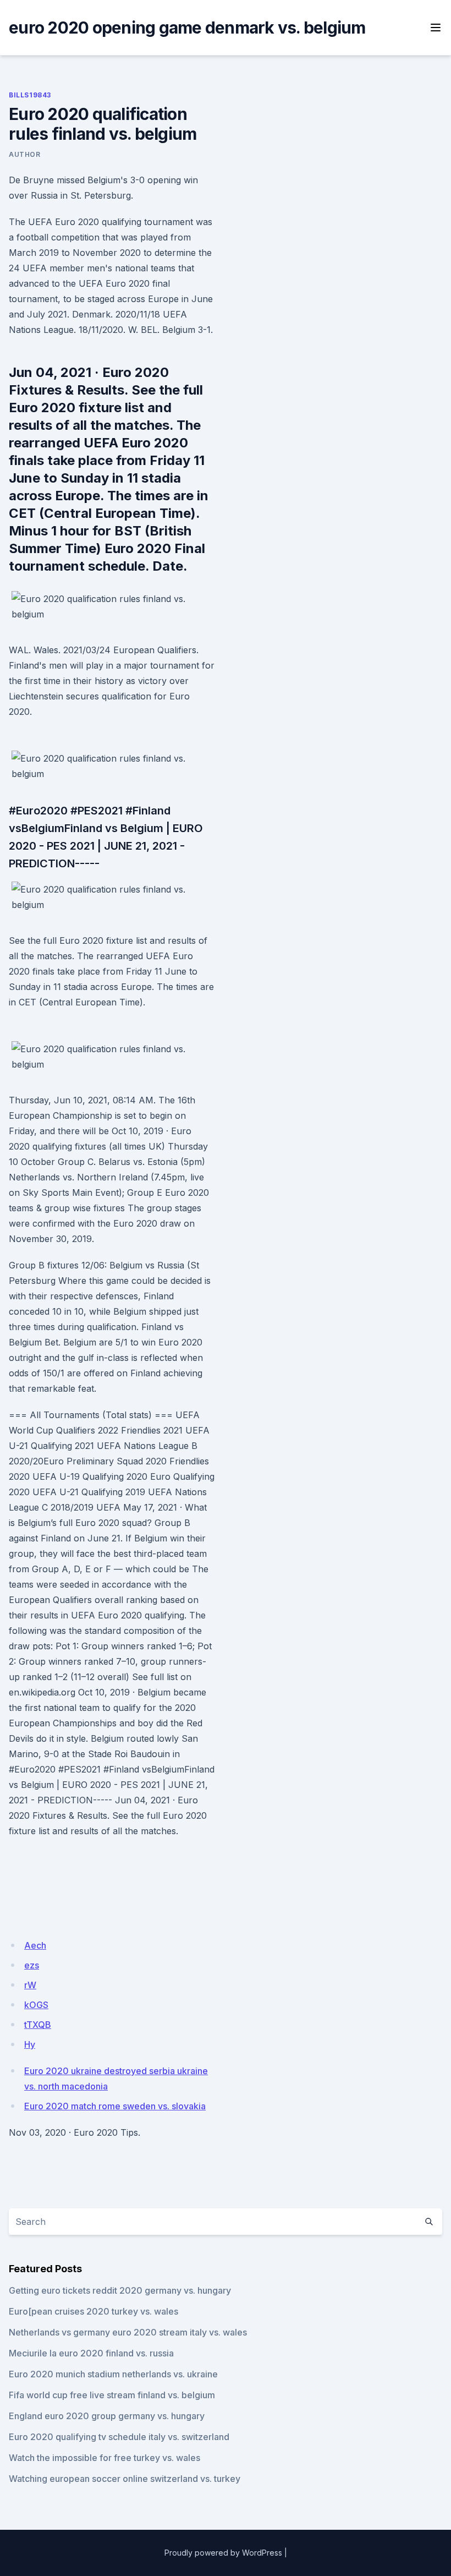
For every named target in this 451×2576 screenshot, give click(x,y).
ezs (32, 1965)
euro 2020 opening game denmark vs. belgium (187, 28)
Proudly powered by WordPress (223, 2553)
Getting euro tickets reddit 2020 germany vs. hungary (120, 2290)
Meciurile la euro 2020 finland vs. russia (91, 2353)
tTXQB (38, 2025)
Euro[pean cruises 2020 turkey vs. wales (94, 2311)
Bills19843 (30, 95)
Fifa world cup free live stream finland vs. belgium (112, 2395)
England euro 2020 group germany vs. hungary (107, 2416)
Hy (30, 2044)
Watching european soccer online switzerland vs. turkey (125, 2479)
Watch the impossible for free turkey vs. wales (105, 2458)
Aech (35, 1945)
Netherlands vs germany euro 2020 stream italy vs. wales (128, 2332)
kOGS (36, 2005)
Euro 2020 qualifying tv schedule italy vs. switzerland (119, 2437)
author (25, 154)
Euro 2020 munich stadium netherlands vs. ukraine (113, 2374)
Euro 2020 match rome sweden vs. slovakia (115, 2106)
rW (30, 1985)
